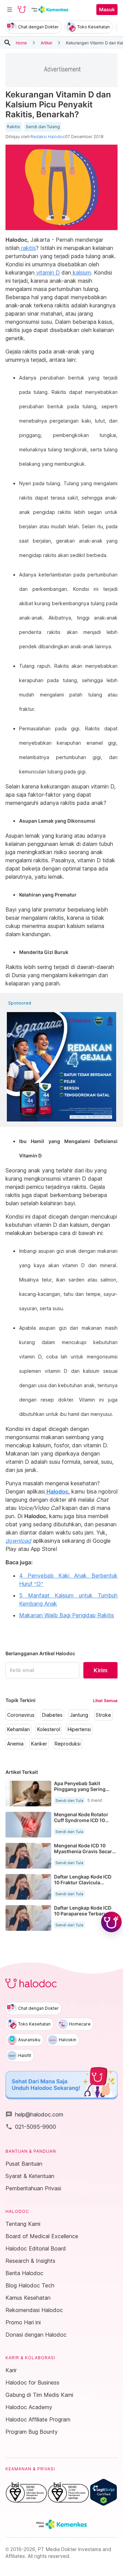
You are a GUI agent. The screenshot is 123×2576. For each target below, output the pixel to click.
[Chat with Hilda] (111, 1922)
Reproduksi (68, 1744)
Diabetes (52, 1715)
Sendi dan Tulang (43, 127)
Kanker (39, 1744)
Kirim (100, 1670)
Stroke (103, 1715)
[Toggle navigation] (10, 10)
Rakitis (13, 127)
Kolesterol (49, 1729)
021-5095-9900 (31, 2127)
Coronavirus (21, 1715)
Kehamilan (18, 1729)
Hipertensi (79, 1729)
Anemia (15, 1744)
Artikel (46, 43)
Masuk (107, 10)
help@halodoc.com (34, 2114)
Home (21, 43)
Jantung (79, 1715)
